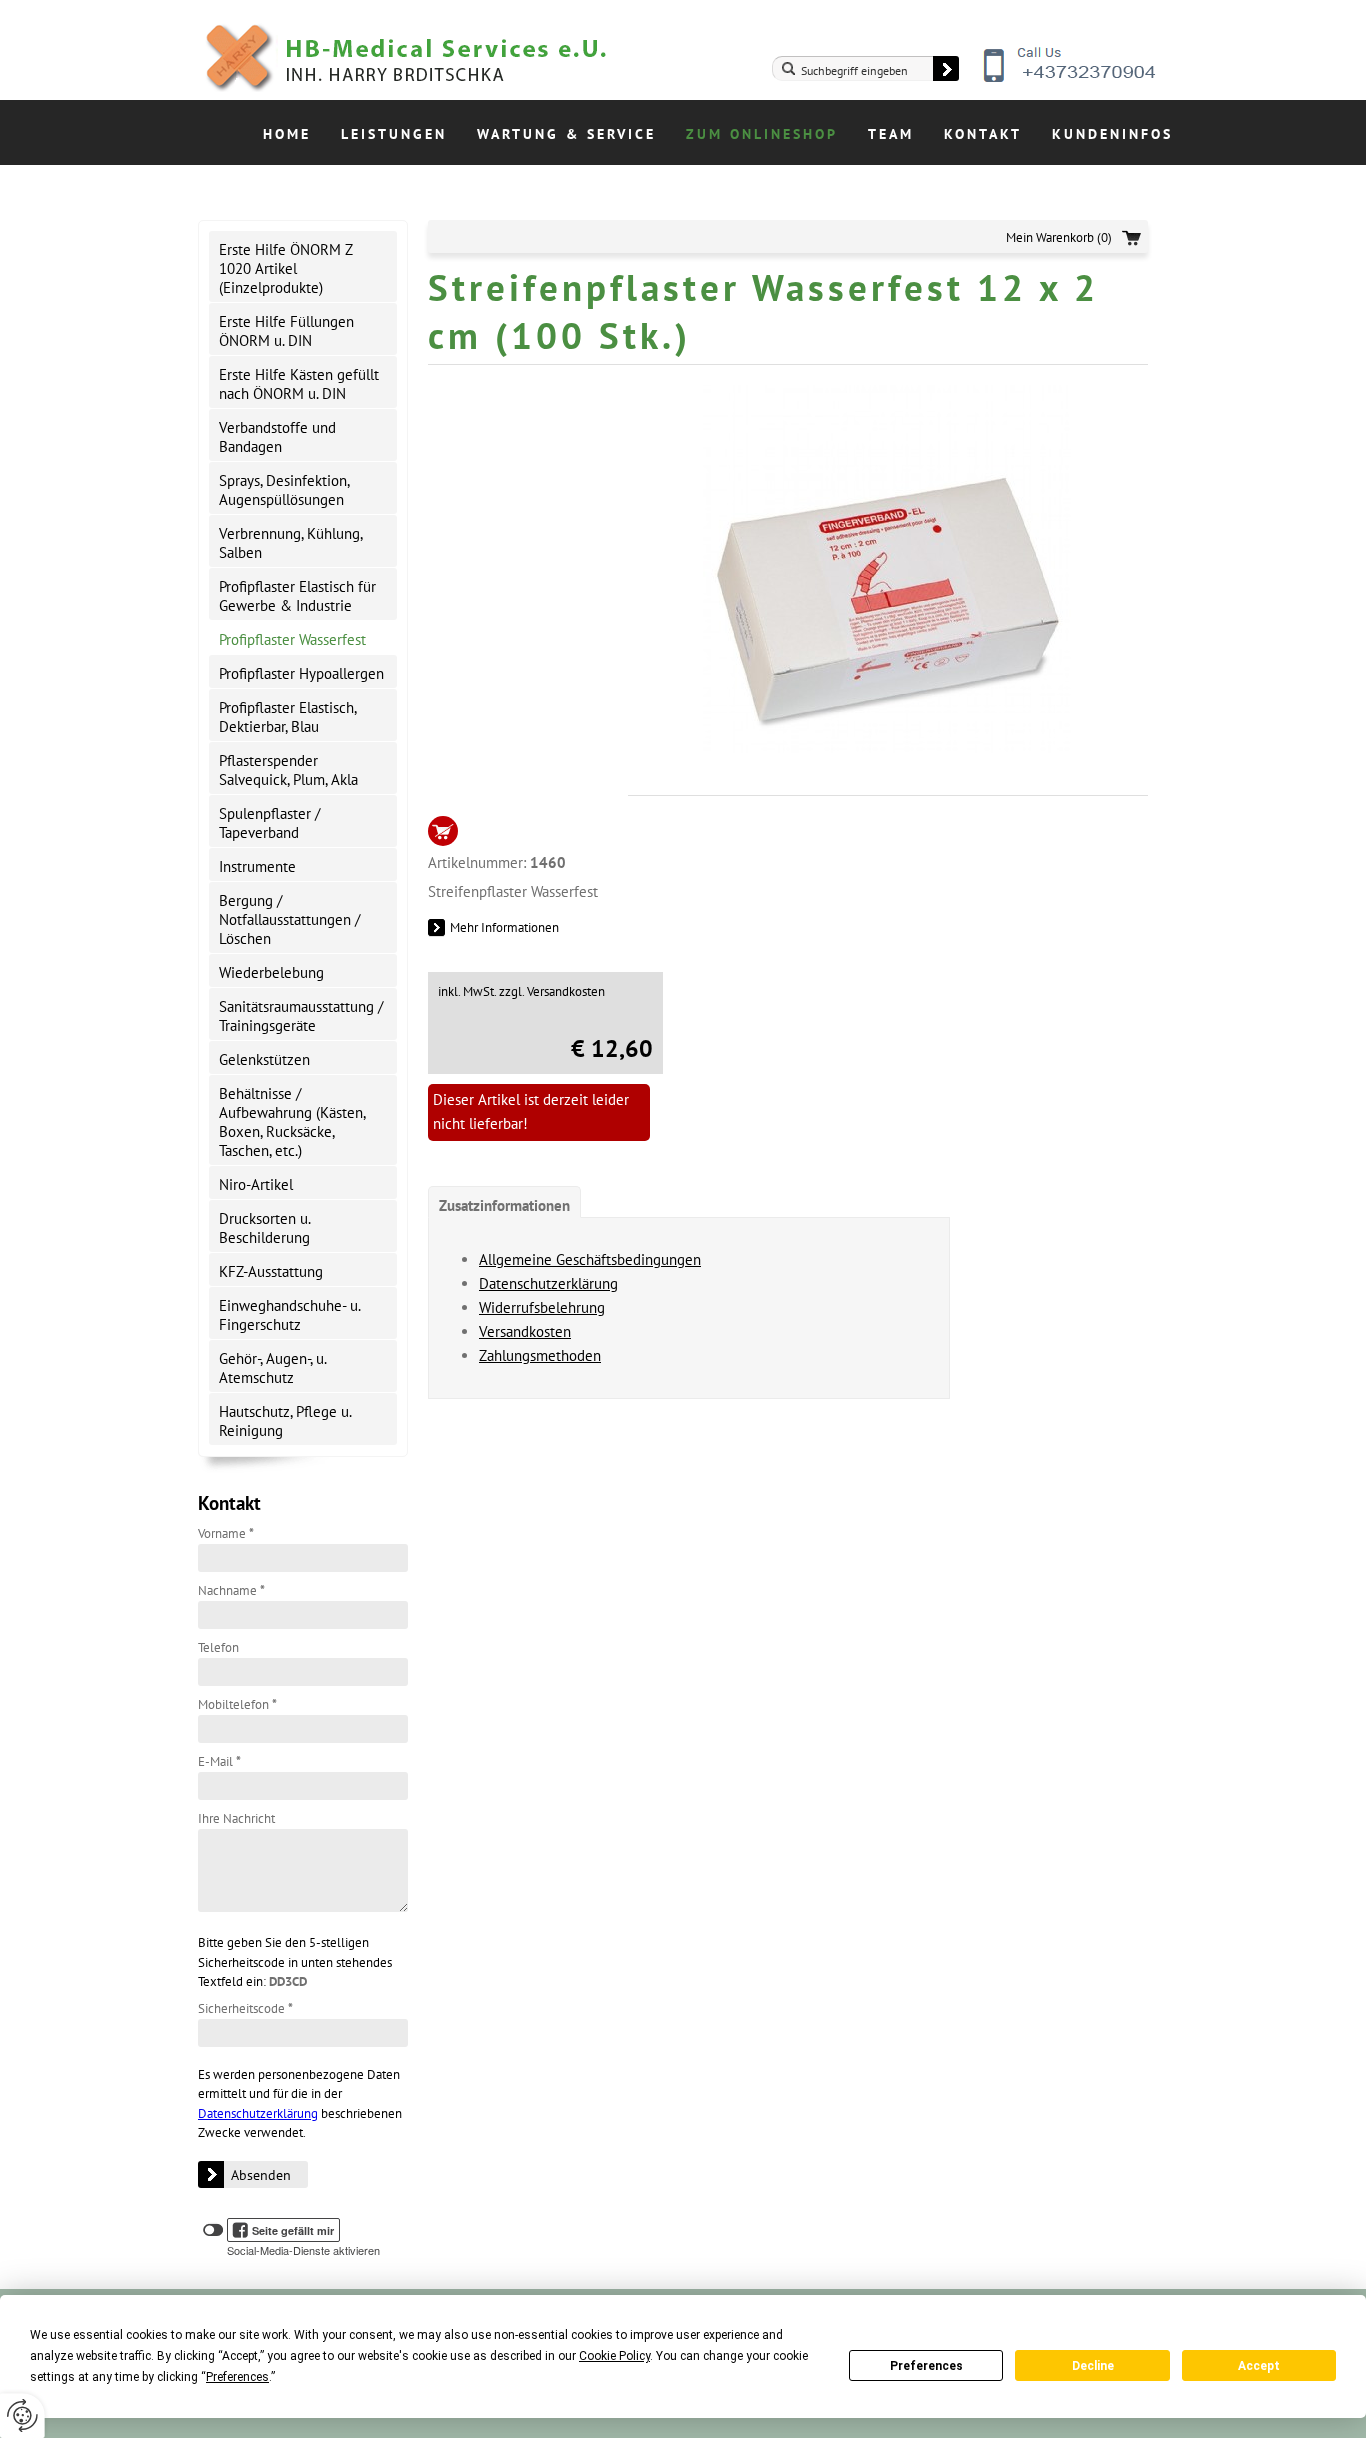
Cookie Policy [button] (614, 2356)
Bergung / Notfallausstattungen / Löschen (289, 919)
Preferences (926, 2366)
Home (287, 134)
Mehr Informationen (504, 927)
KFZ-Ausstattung (271, 1271)
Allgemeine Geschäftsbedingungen (590, 1259)
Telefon (218, 1647)
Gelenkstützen (264, 1059)
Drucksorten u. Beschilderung (265, 1228)
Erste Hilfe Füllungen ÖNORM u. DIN (286, 331)
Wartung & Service (566, 134)
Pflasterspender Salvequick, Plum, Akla (288, 770)
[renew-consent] (22, 2415)
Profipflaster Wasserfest (292, 639)
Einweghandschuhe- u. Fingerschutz (290, 1315)
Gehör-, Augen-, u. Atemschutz (273, 1368)
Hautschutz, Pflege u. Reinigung (285, 1421)
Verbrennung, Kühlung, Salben (291, 543)
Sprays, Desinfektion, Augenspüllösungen (284, 490)
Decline (1093, 2366)
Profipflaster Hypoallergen (301, 673)
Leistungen (394, 134)
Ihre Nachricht (236, 1818)
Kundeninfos (1112, 134)
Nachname (231, 1590)
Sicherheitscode (245, 2008)
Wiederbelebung (271, 972)
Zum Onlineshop (762, 134)
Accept (1259, 2366)
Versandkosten (525, 1331)
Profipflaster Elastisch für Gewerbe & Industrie (297, 596)
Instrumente (257, 866)
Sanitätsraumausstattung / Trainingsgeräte (301, 1016)
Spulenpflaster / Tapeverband (269, 823)
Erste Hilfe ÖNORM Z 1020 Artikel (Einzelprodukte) (286, 268)
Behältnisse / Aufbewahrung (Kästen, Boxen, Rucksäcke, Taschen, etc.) (292, 1122)
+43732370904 (1071, 80)
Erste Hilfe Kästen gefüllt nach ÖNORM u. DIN (299, 384)
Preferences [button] (237, 2377)
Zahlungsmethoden (540, 1355)
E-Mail (219, 1761)
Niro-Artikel (256, 1184)
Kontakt (983, 134)
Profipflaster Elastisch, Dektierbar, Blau (288, 717)
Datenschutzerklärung (258, 2113)
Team (891, 134)
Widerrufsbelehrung (542, 1307)
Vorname (226, 1533)
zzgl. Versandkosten (552, 991)
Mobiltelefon (237, 1704)
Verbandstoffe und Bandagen (277, 437)
